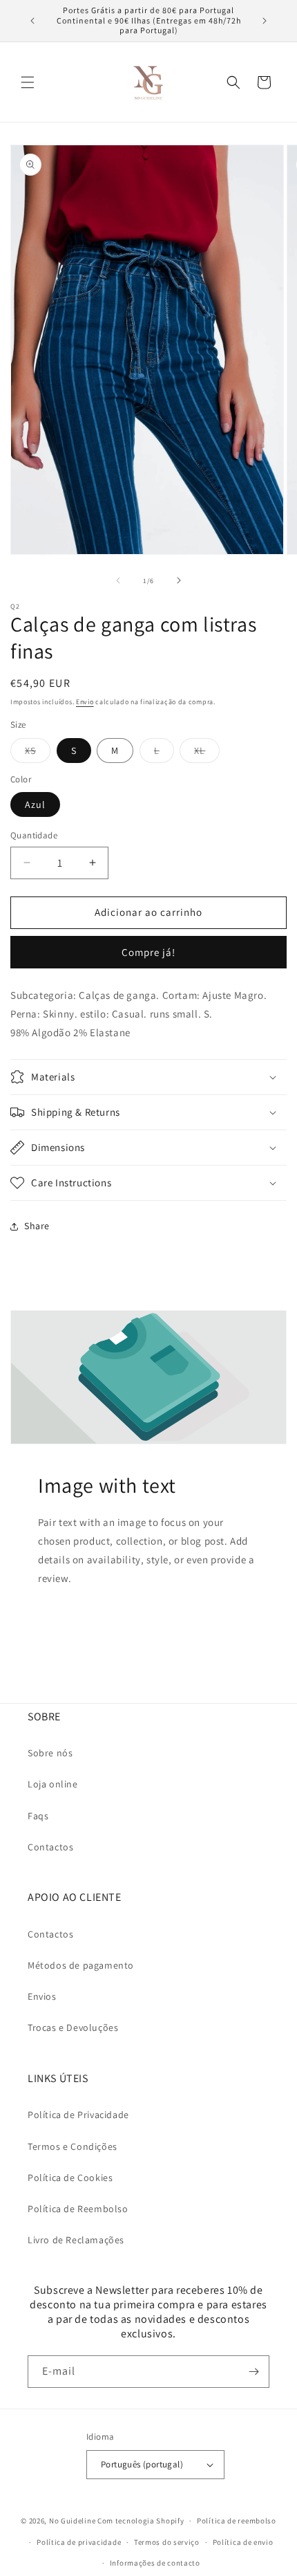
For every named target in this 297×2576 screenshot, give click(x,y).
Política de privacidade (79, 2542)
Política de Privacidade (78, 2115)
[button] (28, 82)
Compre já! (148, 952)
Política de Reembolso (78, 2209)
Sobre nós (50, 1753)
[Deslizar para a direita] (179, 580)
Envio (85, 702)
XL (207, 753)
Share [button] (37, 1226)
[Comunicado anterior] (32, 21)
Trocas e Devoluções (73, 2027)
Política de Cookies (70, 2178)
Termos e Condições (73, 2146)
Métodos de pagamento (81, 1965)
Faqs (38, 1816)
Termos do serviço (167, 2542)
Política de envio (243, 2542)
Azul (35, 804)
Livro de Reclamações (76, 2240)
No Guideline (72, 2521)
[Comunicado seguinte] (265, 21)
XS (38, 753)
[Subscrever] (253, 2372)
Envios (42, 1996)
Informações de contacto (155, 2563)
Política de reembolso (237, 2521)
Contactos (50, 1847)
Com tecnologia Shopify (141, 2521)
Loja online (53, 1784)
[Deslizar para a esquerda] (118, 580)
